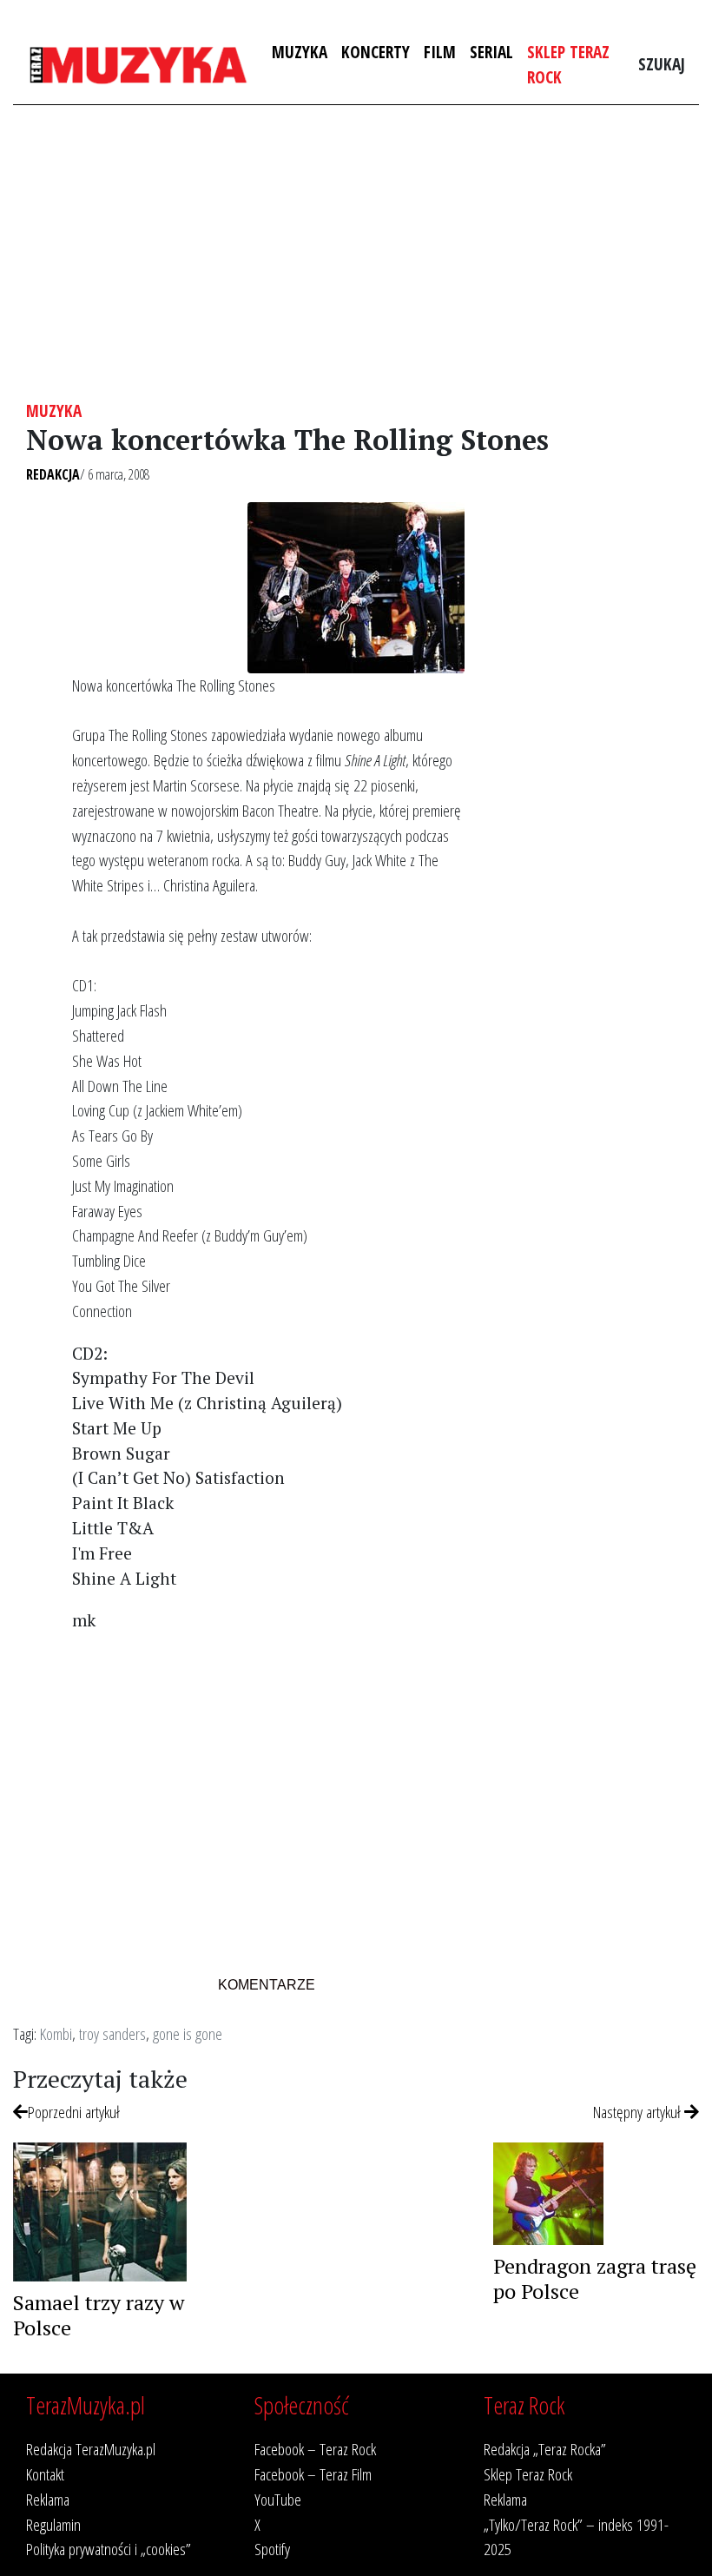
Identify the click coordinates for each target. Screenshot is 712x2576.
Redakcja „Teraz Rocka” (545, 2449)
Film (440, 52)
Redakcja (53, 474)
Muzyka (300, 52)
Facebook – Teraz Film (313, 2474)
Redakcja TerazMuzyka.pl (91, 2449)
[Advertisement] (356, 253)
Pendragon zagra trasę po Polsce (595, 2278)
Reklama (48, 2499)
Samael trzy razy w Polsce (99, 2315)
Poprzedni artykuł (74, 2112)
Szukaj (662, 64)
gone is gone (188, 2033)
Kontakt (45, 2474)
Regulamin (53, 2524)
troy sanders (112, 2033)
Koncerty (376, 52)
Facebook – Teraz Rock (315, 2449)
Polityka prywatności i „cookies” (109, 2549)
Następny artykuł (639, 2112)
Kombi (56, 2033)
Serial (491, 52)
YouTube (278, 2499)
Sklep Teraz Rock (568, 64)
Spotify (272, 2549)
